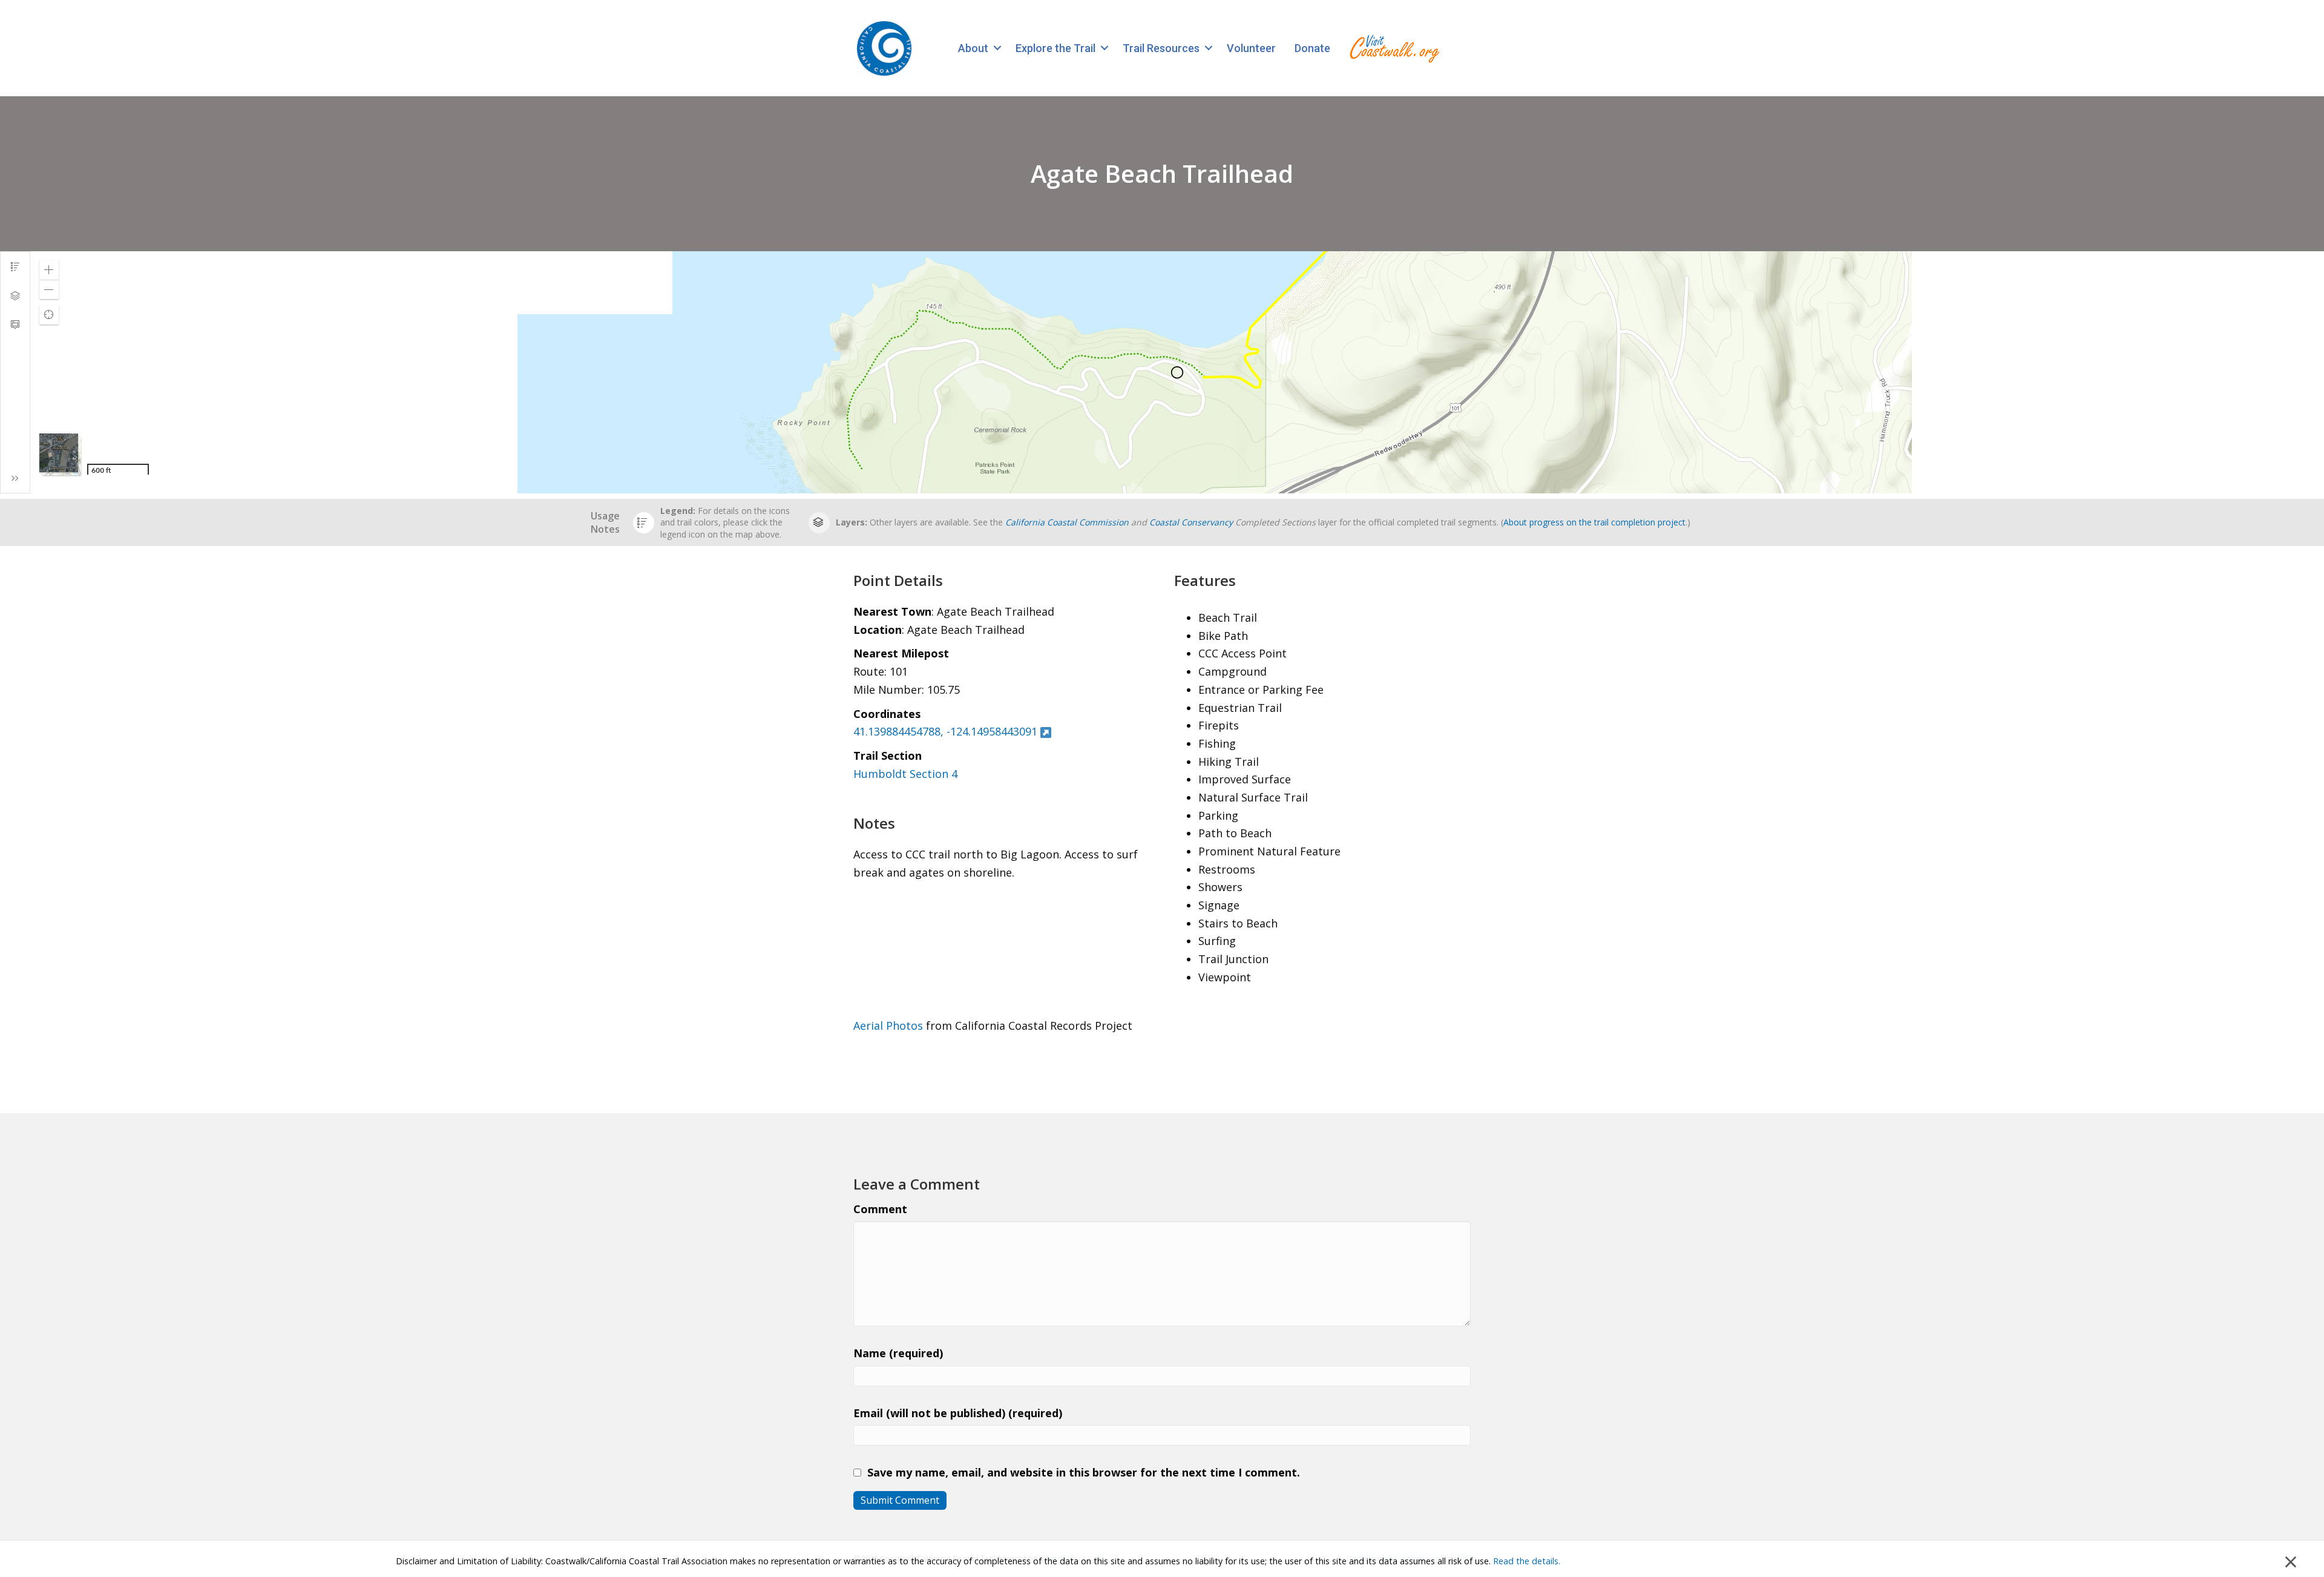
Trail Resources (1161, 48)
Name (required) (898, 1353)
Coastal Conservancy (1191, 522)
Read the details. (1527, 1561)
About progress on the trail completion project (1594, 522)
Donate (1312, 48)
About (973, 48)
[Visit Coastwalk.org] (1394, 48)
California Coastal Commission (1067, 522)
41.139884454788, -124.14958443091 (945, 731)
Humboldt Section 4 (905, 774)
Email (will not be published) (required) (958, 1413)
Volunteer (1251, 48)
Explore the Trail (1055, 48)
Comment (880, 1209)
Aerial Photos (888, 1026)
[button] (997, 48)
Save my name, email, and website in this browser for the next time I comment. (1084, 1472)
